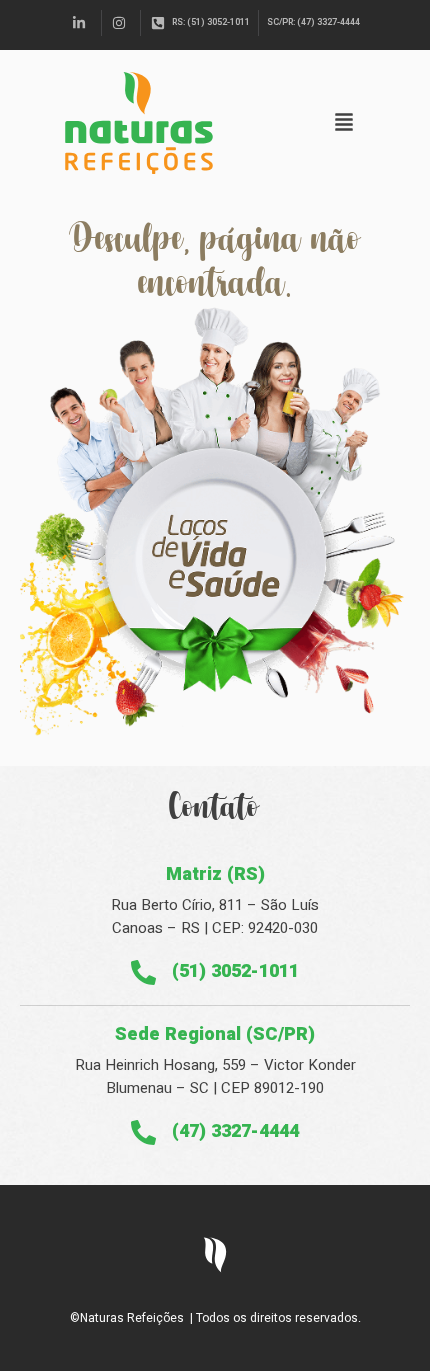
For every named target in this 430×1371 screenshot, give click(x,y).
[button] (344, 123)
